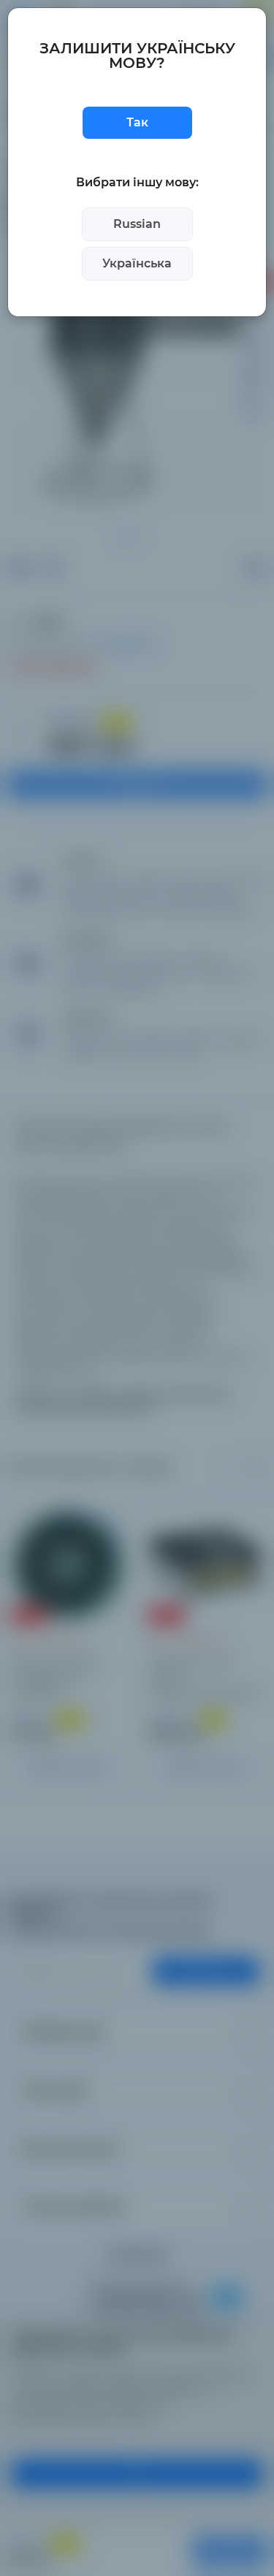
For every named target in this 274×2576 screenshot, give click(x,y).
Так (137, 122)
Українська (137, 263)
